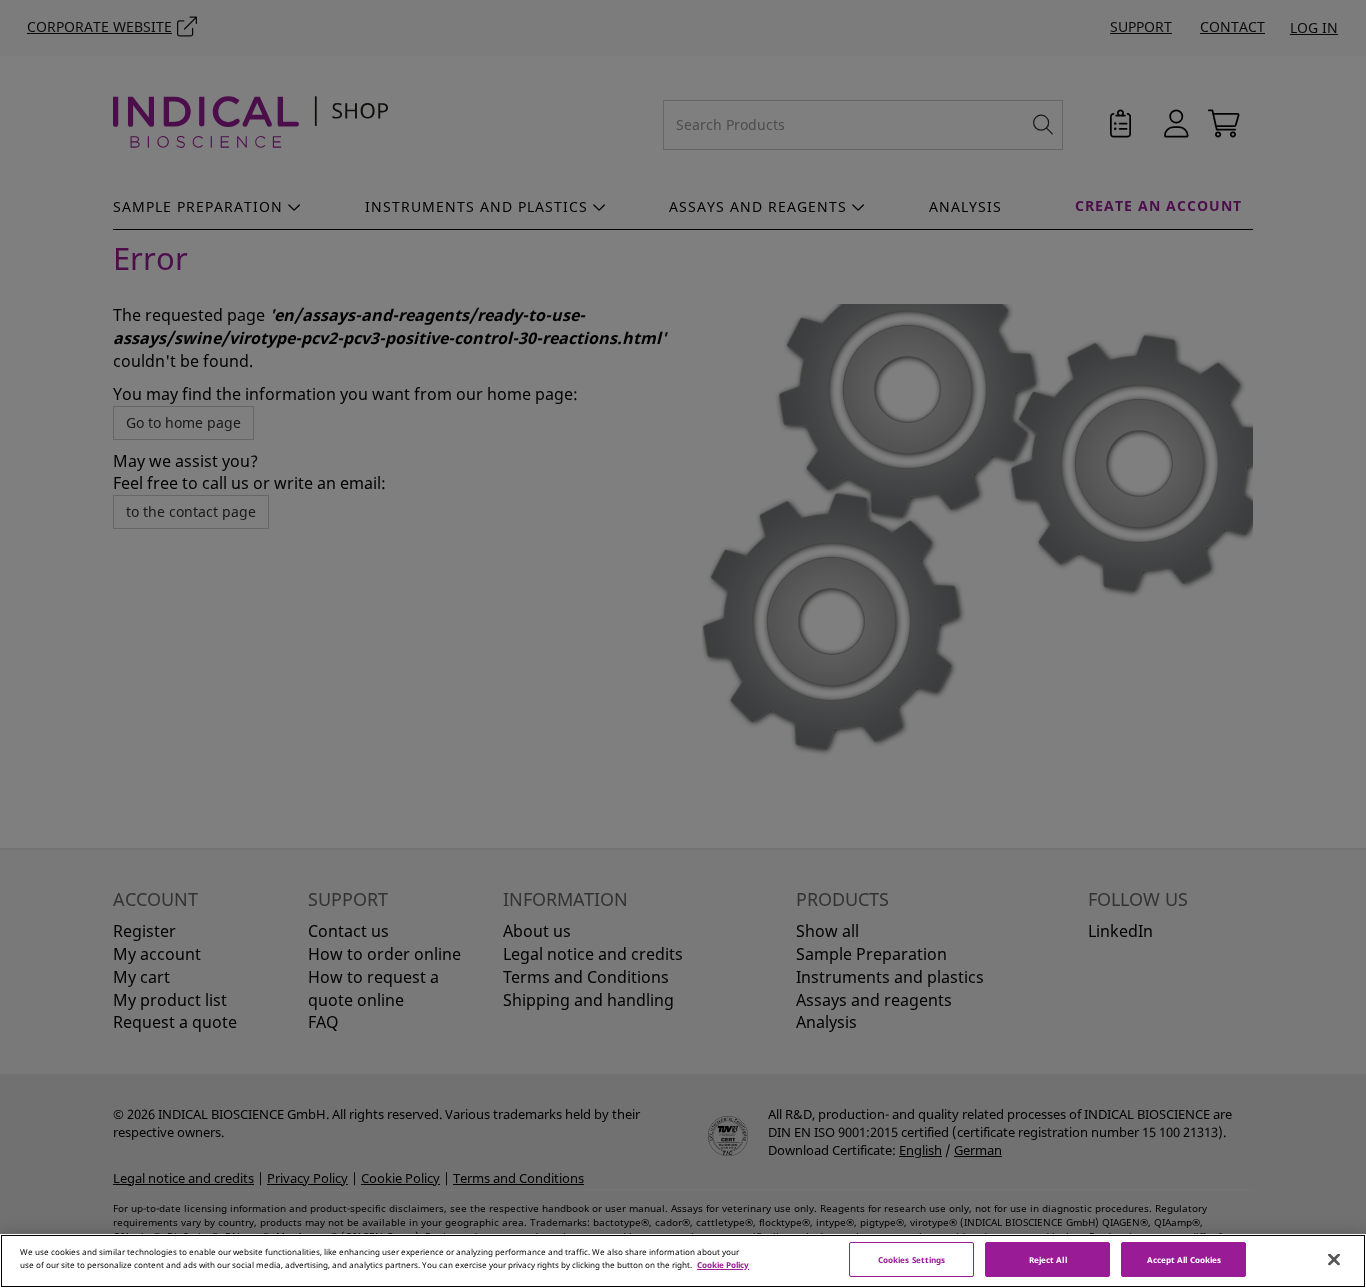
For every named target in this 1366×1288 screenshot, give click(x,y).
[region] (683, 1261)
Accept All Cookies (1184, 1259)
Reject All (1048, 1259)
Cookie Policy (723, 1264)
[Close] (1334, 1260)
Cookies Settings (911, 1259)
